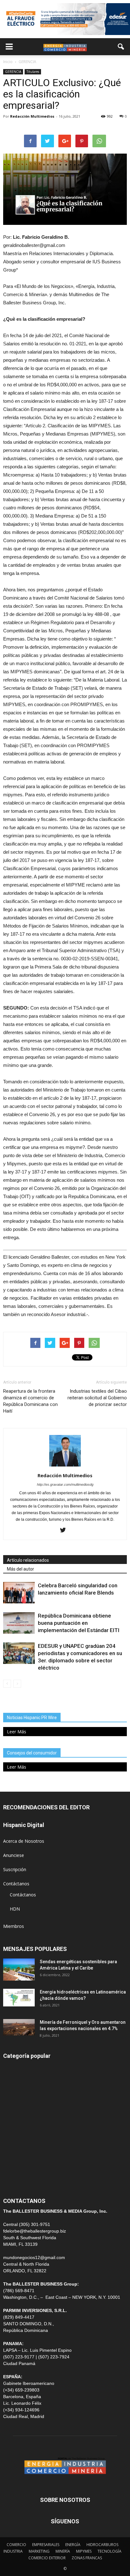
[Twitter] (65, 1531)
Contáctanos (16, 1884)
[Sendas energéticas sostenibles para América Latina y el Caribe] (19, 1970)
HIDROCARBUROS (102, 2545)
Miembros (14, 1926)
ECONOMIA (15, 2181)
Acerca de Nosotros (24, 1841)
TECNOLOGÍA (109, 2551)
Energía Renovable (22, 2153)
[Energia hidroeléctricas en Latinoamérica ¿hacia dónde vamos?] (19, 1998)
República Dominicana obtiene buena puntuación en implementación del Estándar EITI (79, 1623)
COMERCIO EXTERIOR (26, 2125)
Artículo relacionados (28, 1560)
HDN (15, 1909)
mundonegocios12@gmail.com (34, 2257)
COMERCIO (16, 2545)
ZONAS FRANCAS (87, 2558)
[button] (121, 47)
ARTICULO (14, 2167)
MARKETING (39, 2551)
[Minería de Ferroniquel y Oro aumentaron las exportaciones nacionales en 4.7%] (19, 2027)
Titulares (33, 72)
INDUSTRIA (15, 2139)
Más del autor (21, 1569)
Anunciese (14, 1855)
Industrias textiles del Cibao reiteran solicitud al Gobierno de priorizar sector (97, 1398)
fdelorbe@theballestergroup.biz (35, 2231)
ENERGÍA (12, 2082)
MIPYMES (84, 2551)
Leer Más (17, 1732)
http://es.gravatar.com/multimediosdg (65, 1484)
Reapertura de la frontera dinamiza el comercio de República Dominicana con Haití (30, 1401)
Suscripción (15, 1869)
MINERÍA (12, 2096)
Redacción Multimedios (32, 116)
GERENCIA (13, 72)
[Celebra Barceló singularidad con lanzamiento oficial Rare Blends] (19, 1593)
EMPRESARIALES (46, 2545)
